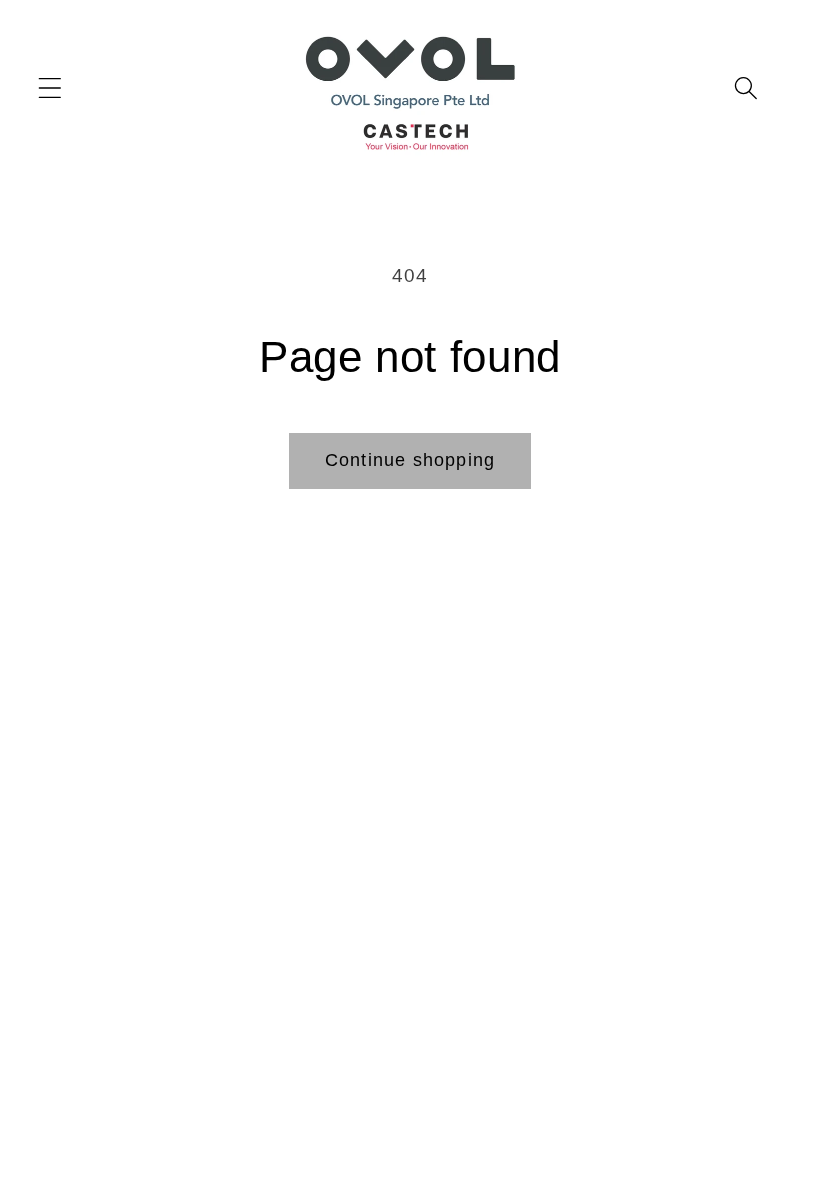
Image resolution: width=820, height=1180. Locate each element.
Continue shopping (410, 460)
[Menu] (50, 87)
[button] (745, 87)
